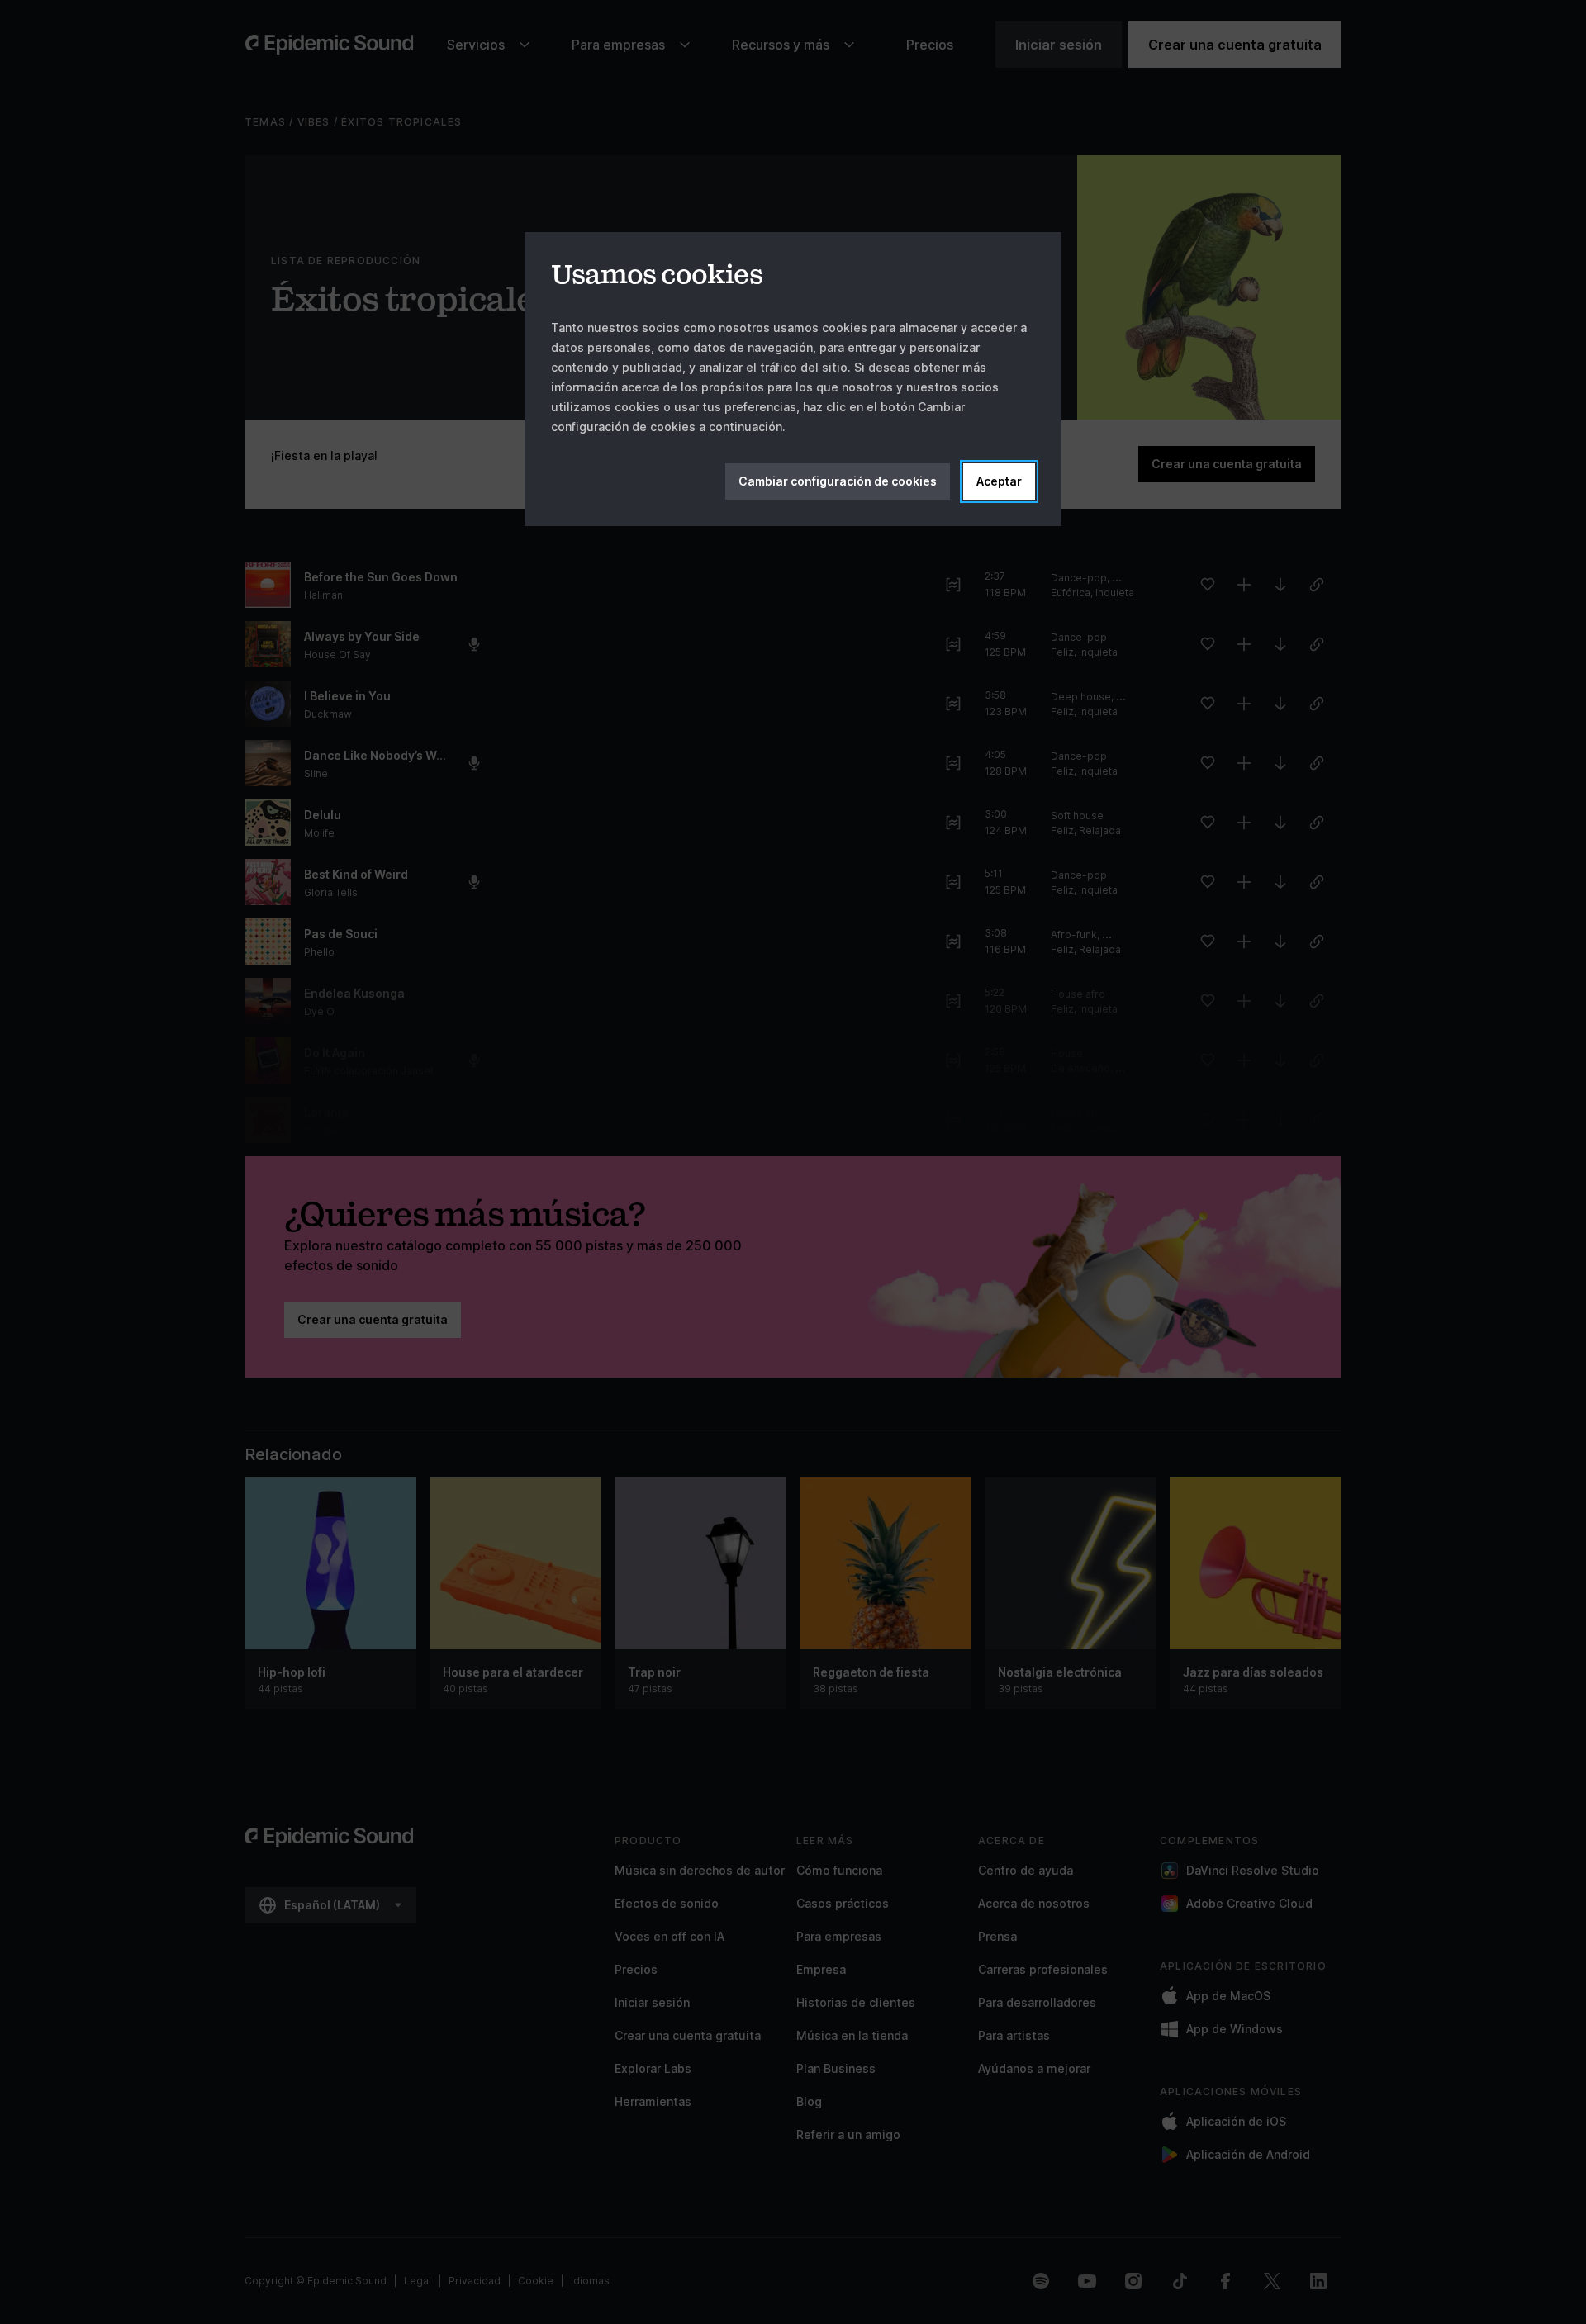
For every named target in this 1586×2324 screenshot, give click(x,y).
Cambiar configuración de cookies (838, 481)
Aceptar (999, 481)
